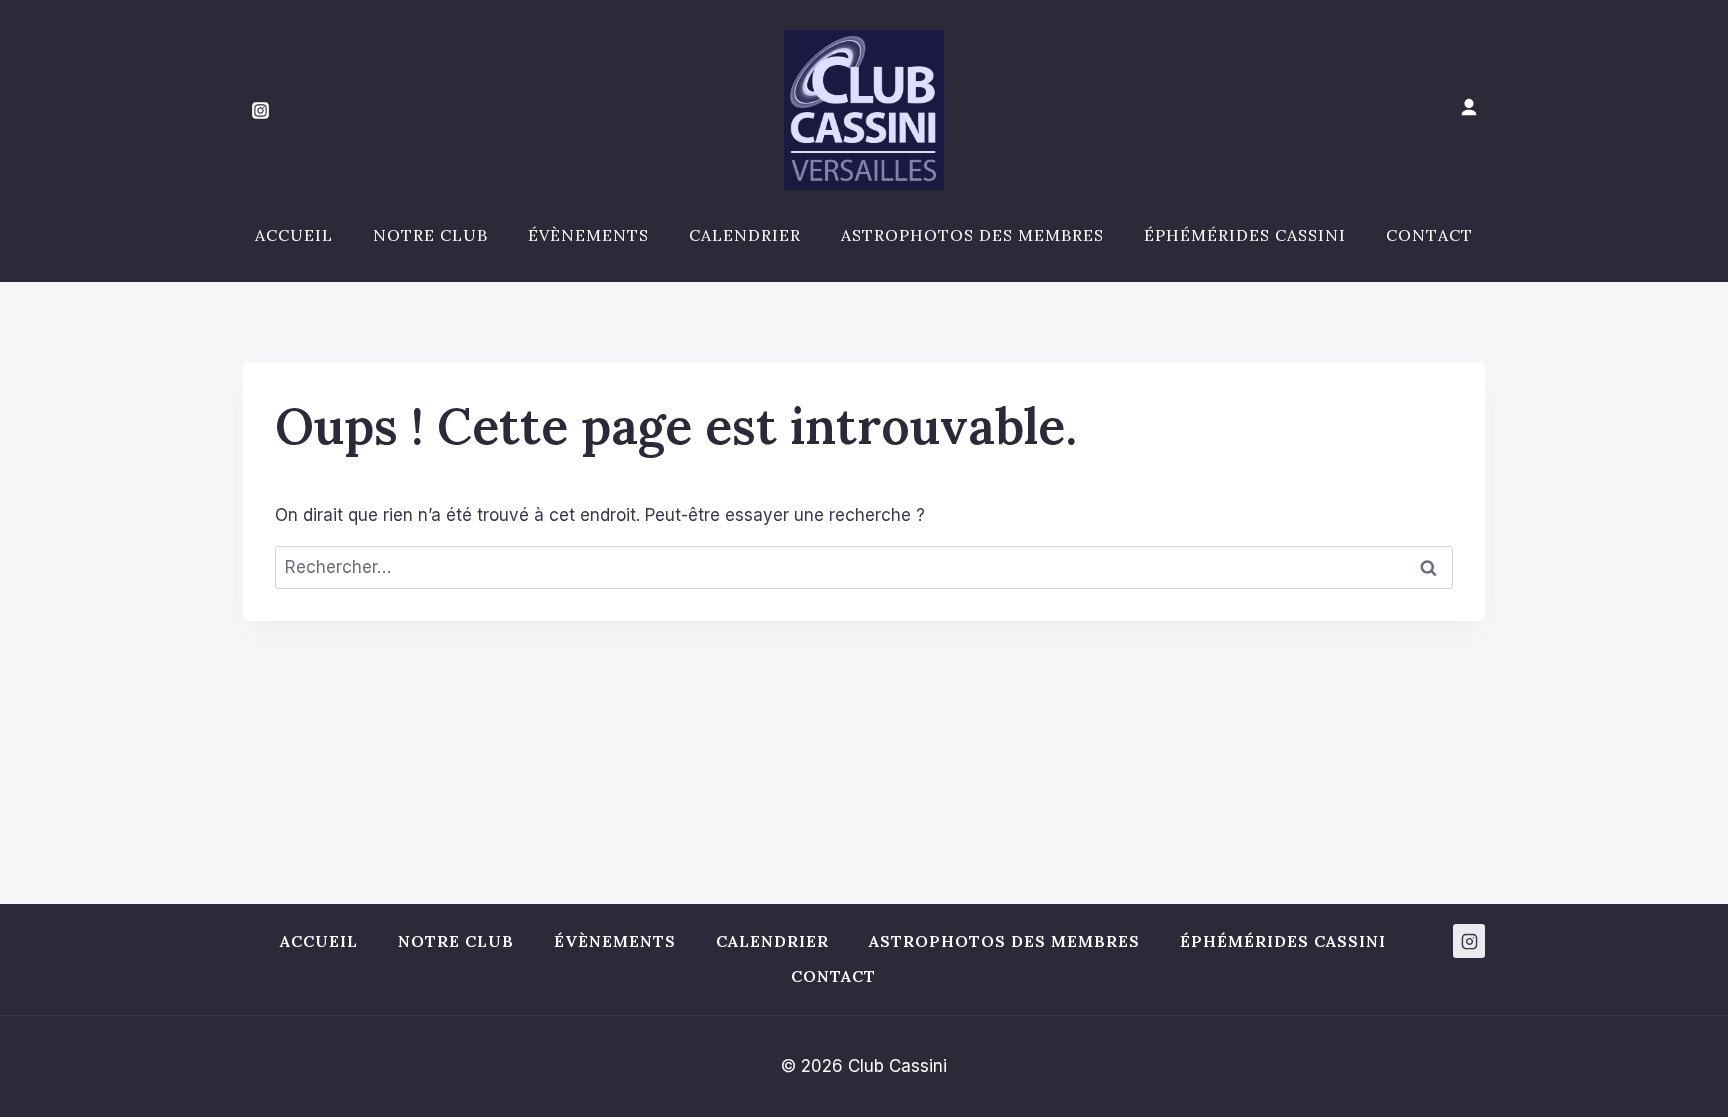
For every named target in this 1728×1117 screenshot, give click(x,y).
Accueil (294, 235)
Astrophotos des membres (972, 235)
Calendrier (745, 235)
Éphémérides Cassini (1245, 235)
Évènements (588, 235)
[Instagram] (260, 110)
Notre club (430, 235)
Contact (1429, 235)
